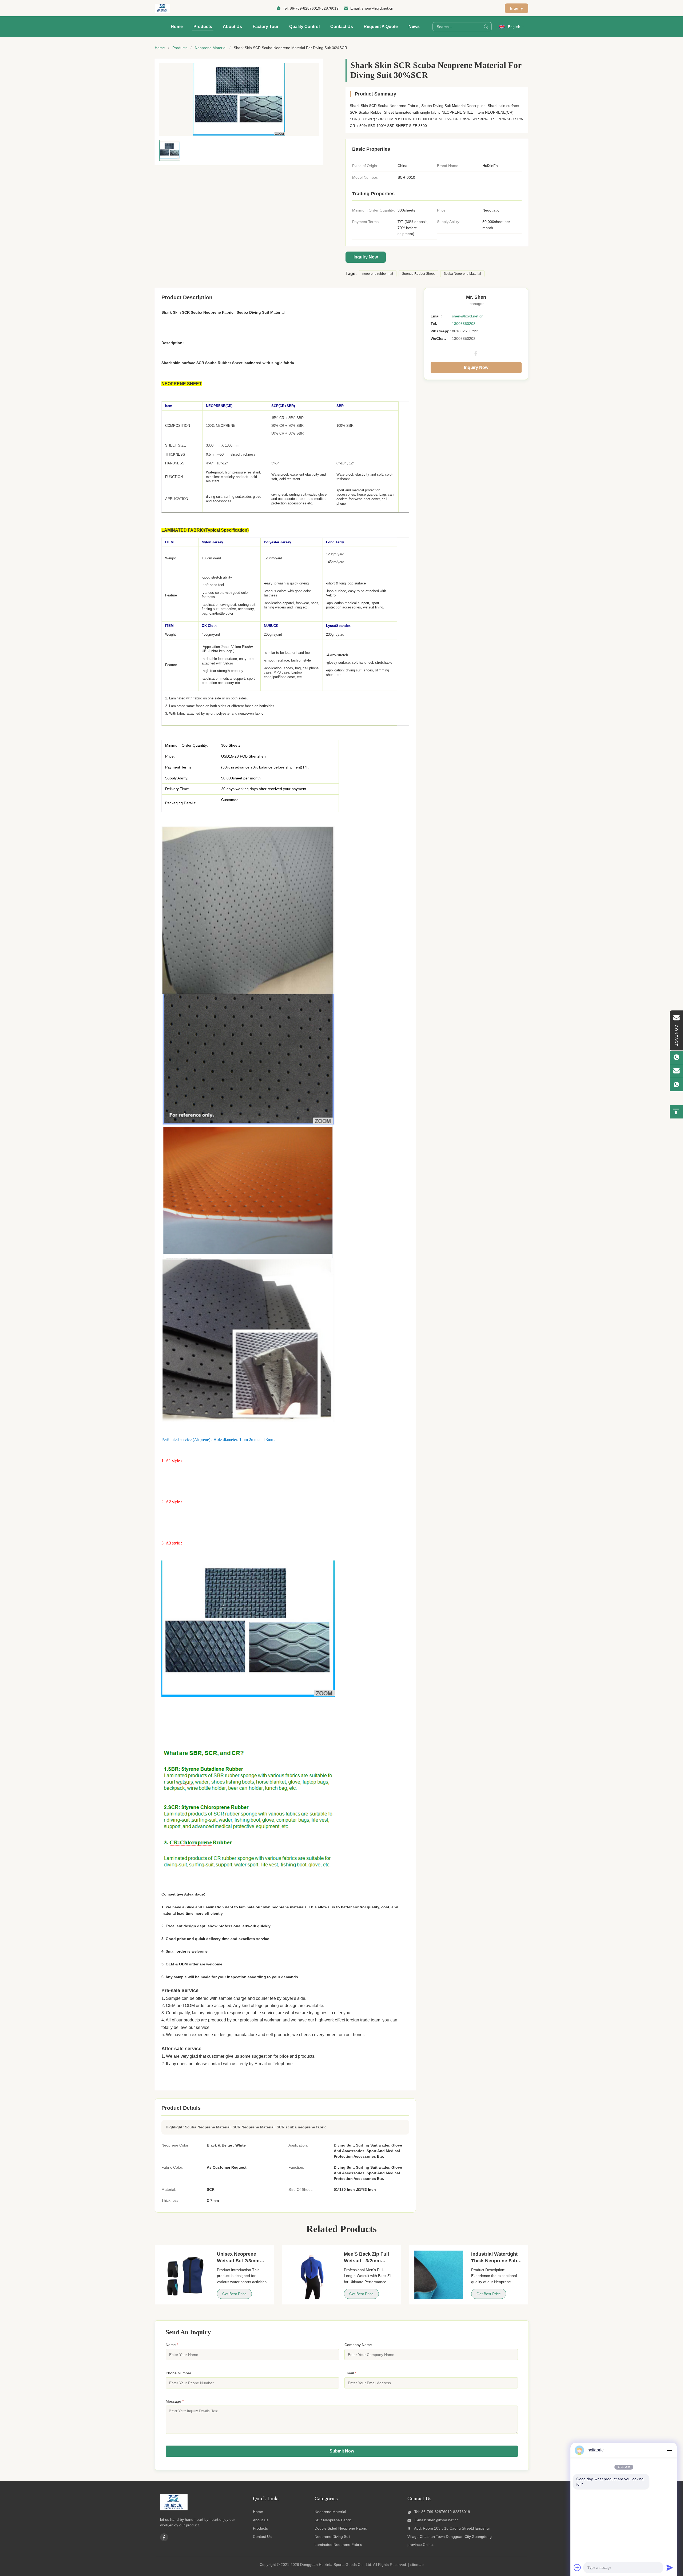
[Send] (670, 2567)
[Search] (486, 27)
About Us (232, 27)
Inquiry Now (366, 257)
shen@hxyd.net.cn (378, 8)
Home (177, 27)
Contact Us (342, 27)
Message (175, 2401)
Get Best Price (234, 2294)
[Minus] (670, 2450)
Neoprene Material (211, 48)
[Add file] (577, 2567)
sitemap (417, 2565)
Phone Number (178, 2373)
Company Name (358, 2345)
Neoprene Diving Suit (332, 2537)
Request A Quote (381, 27)
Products (203, 27)
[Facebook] (476, 353)
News (414, 27)
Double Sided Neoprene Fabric (341, 2528)
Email (350, 2373)
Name (172, 2345)
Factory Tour (266, 27)
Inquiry (517, 8)
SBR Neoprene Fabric (333, 2520)
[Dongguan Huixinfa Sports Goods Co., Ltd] (162, 8)
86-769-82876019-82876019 (314, 8)
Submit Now (342, 2451)
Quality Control (304, 27)
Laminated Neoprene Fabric (338, 2545)
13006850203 (464, 324)
